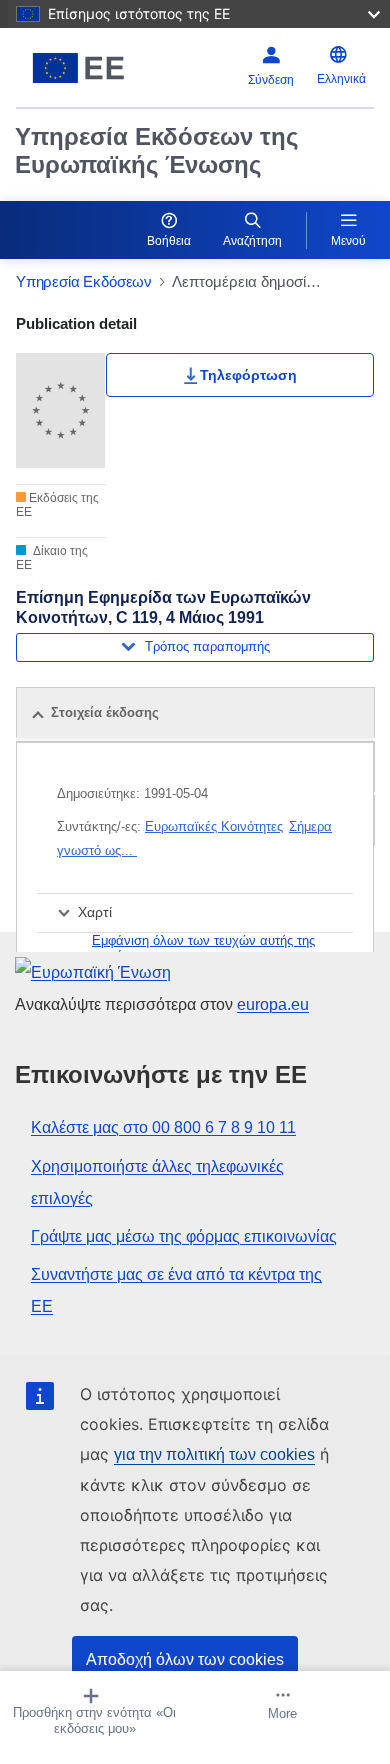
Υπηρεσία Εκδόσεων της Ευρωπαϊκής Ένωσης (156, 150)
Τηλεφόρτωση (248, 375)
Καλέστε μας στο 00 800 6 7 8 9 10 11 (163, 1127)
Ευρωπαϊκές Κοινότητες (214, 826)
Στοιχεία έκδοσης (105, 712)
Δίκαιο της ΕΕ (52, 558)
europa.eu (273, 1004)
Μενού (348, 241)
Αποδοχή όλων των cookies (185, 1659)
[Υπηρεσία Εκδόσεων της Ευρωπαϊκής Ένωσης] (78, 68)
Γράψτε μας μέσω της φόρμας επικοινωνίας (184, 1236)
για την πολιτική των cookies (214, 1454)
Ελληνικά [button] (341, 79)
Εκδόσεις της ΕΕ (57, 505)
